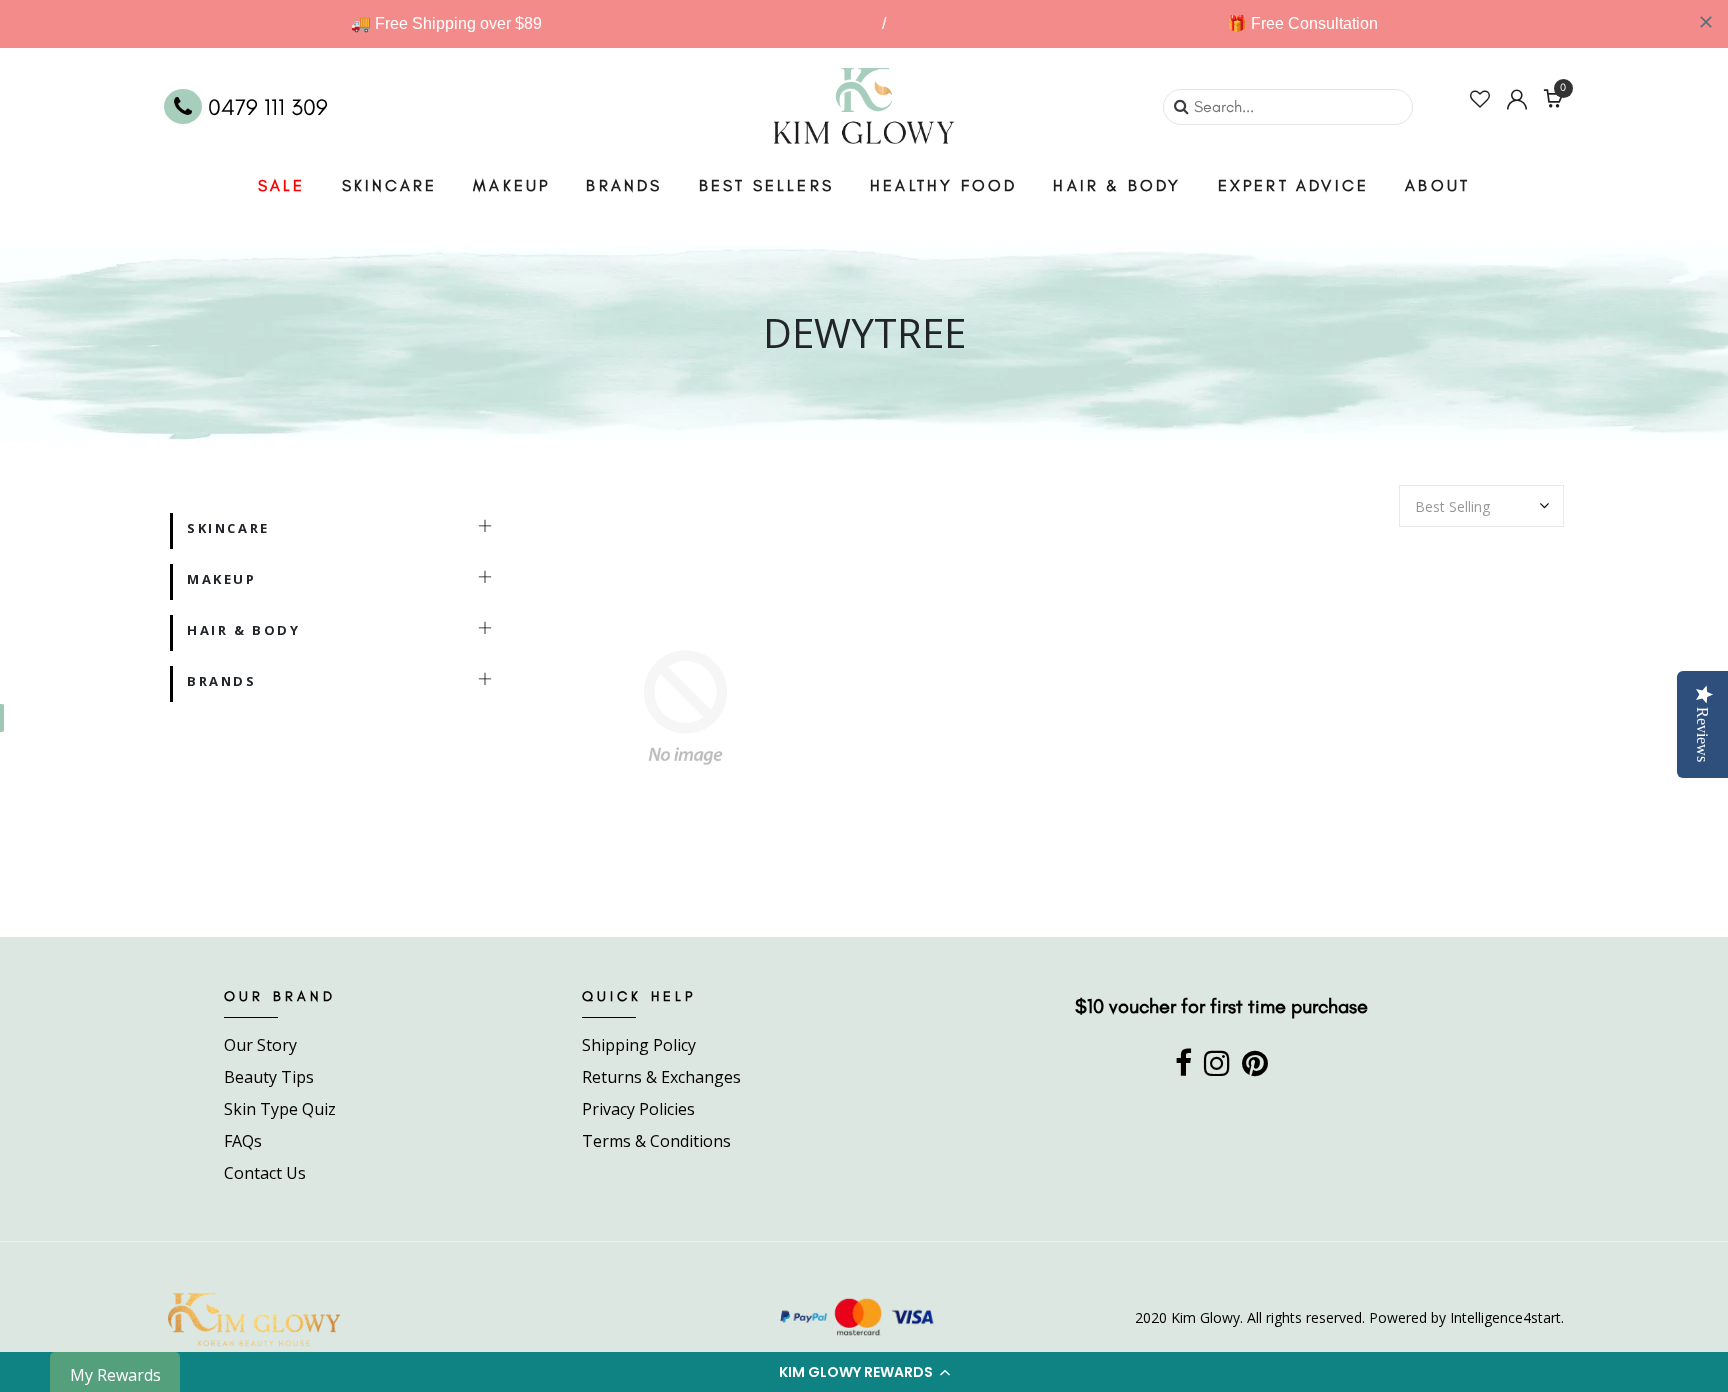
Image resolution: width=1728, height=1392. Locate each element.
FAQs (243, 1141)
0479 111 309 (265, 107)
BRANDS (624, 185)
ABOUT (1437, 185)
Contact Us (265, 1173)
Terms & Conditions (656, 1141)
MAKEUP (511, 185)
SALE (282, 185)
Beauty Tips (269, 1077)
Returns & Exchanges (661, 1077)
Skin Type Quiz (280, 1109)
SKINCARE (390, 185)
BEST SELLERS (766, 185)
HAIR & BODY (1117, 185)
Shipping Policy (639, 1045)
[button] (864, 1372)
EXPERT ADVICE (1294, 185)
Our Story (260, 1045)
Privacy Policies (638, 1109)
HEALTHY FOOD (943, 185)
